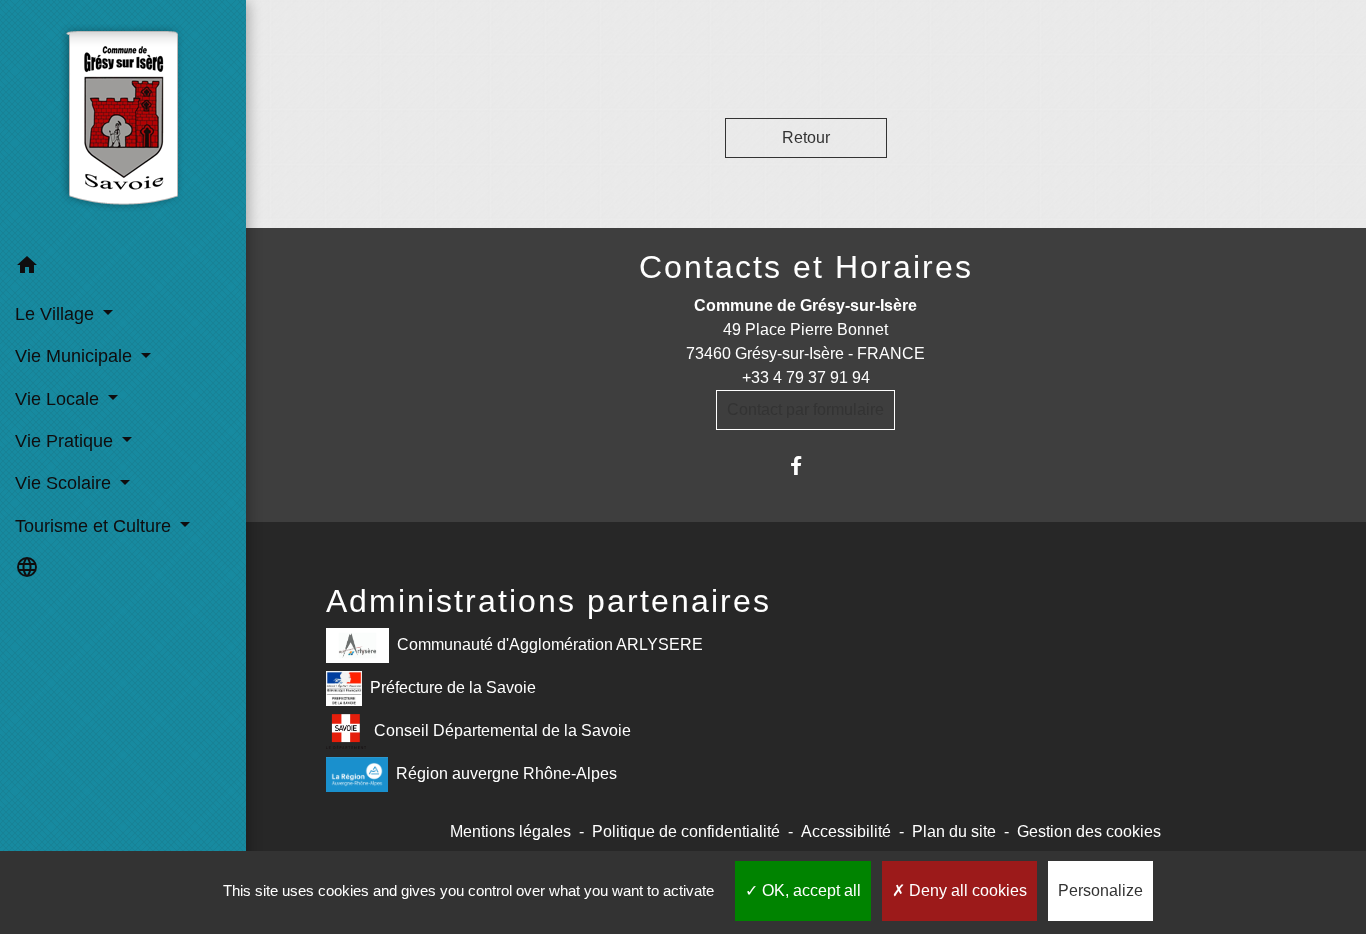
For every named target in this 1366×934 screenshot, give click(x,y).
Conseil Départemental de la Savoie (502, 730)
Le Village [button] (57, 314)
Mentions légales (510, 831)
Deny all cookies (966, 890)
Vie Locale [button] (59, 399)
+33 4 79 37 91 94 (806, 377)
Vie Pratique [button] (66, 441)
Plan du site (954, 831)
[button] (123, 268)
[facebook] (805, 465)
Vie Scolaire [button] (65, 483)
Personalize (1100, 890)
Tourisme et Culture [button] (95, 526)
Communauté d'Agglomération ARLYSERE (550, 644)
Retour (806, 137)
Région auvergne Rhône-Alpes (506, 773)
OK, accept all (809, 890)
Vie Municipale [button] (76, 356)
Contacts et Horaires (806, 267)
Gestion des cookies (1089, 831)
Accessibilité (846, 831)
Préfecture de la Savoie (453, 687)
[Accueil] (122, 123)
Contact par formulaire (805, 409)
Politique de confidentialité (686, 831)
